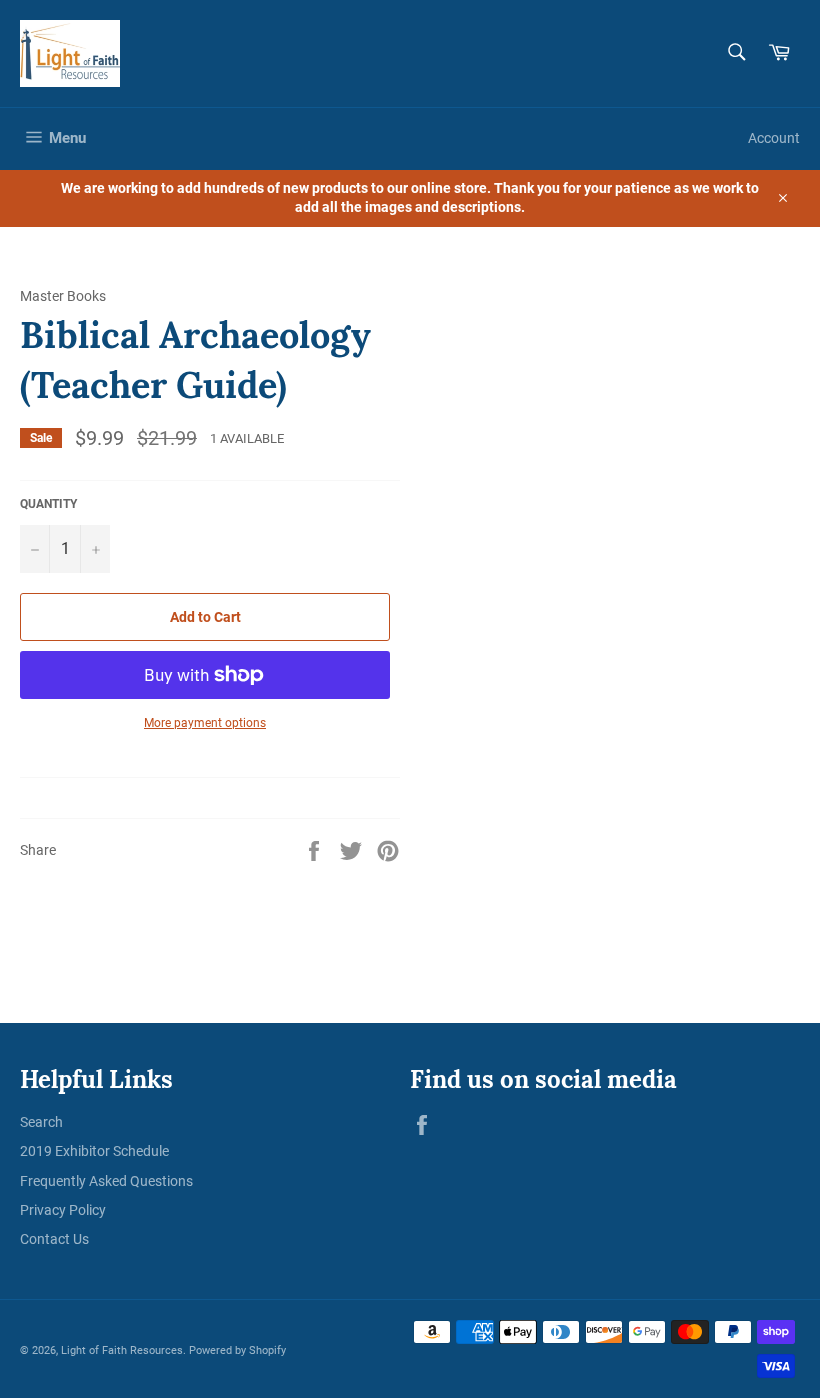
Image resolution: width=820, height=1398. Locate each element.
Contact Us (54, 1239)
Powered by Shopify (237, 1350)
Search (41, 1122)
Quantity (48, 504)
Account (774, 138)
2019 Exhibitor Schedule (94, 1151)
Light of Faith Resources (122, 1350)
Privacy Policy (63, 1210)
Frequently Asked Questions (106, 1181)
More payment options (205, 723)
